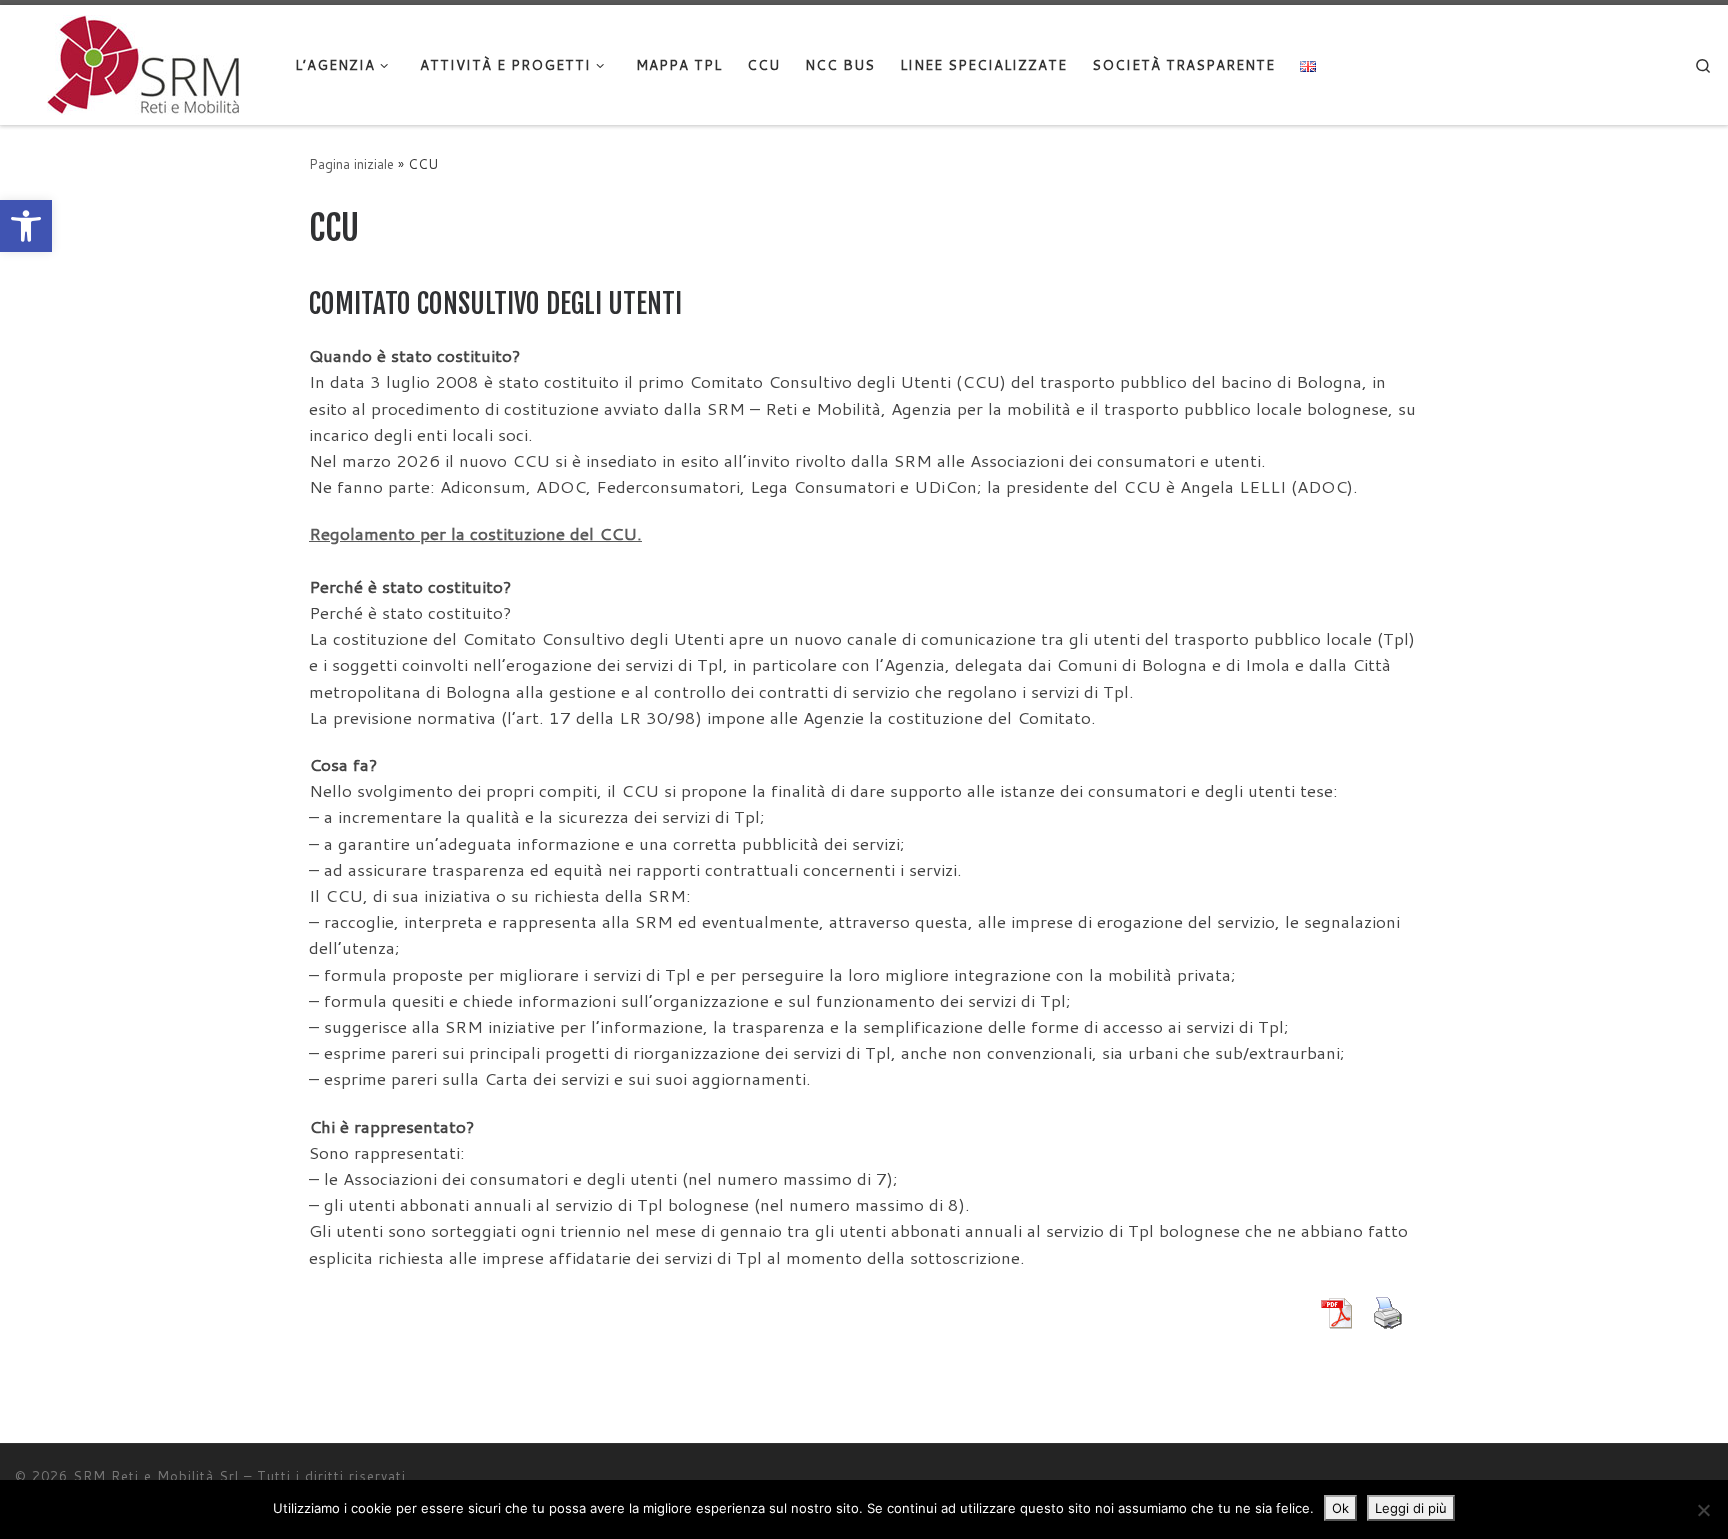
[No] (1703, 1510)
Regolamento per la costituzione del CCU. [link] (475, 533)
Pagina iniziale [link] (351, 163)
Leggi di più (1411, 1508)
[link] (26, 226)
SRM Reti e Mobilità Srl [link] (156, 1476)
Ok (1340, 1508)
